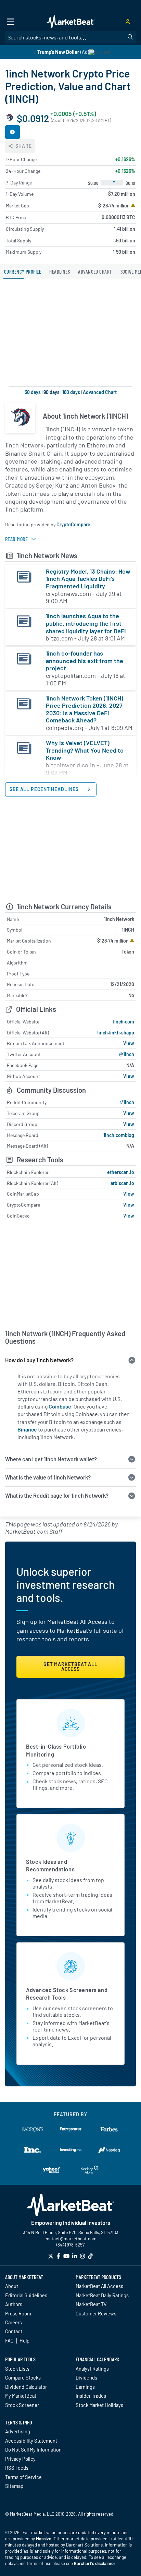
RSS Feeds (17, 2468)
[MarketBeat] (70, 22)
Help (24, 2340)
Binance (27, 1429)
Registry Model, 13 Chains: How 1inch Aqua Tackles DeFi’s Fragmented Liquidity (88, 579)
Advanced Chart (100, 392)
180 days (71, 392)
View (129, 1043)
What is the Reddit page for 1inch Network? (57, 1495)
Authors (14, 2304)
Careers (14, 2322)
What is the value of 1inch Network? (48, 1477)
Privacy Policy (20, 2459)
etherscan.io (121, 1172)
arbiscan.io (122, 1183)
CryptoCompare (73, 524)
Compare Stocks (23, 2377)
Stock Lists (17, 2369)
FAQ (9, 2340)
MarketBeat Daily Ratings (102, 2295)
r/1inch (127, 1102)
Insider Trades (91, 2396)
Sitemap (14, 2486)
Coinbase (60, 1406)
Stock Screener (22, 2405)
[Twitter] (51, 2256)
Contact (14, 2331)
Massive (44, 2539)
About (12, 2286)
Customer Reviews (96, 2313)
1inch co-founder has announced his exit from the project (85, 661)
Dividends (86, 2377)
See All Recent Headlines (45, 789)
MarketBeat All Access (99, 2286)
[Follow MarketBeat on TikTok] (90, 2256)
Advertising (18, 2431)
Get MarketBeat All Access (70, 1667)
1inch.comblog (119, 1135)
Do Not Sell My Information (33, 2449)
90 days (52, 392)
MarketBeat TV (91, 2304)
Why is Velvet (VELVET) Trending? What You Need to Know (85, 750)
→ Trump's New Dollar (55, 52)
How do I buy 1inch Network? (39, 1360)
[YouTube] (66, 2256)
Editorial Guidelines (26, 2295)
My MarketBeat (21, 2396)
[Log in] (128, 22)
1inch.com (123, 1022)
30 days (33, 392)
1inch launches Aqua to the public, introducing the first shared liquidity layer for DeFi (86, 623)
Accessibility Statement (31, 2441)
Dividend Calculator (26, 2387)
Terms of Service (23, 2477)
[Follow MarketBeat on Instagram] (82, 2256)
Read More (16, 539)
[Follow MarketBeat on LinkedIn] (75, 2256)
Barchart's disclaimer (95, 2563)
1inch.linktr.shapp (116, 1033)
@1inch (127, 1054)
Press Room (18, 2313)
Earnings (85, 2387)
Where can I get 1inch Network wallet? (51, 1459)
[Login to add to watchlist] (12, 132)
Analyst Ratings (92, 2369)
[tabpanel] (70, 877)
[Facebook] (59, 2256)
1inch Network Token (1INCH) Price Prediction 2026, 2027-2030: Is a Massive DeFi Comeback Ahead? (85, 709)
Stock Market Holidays (99, 2405)
